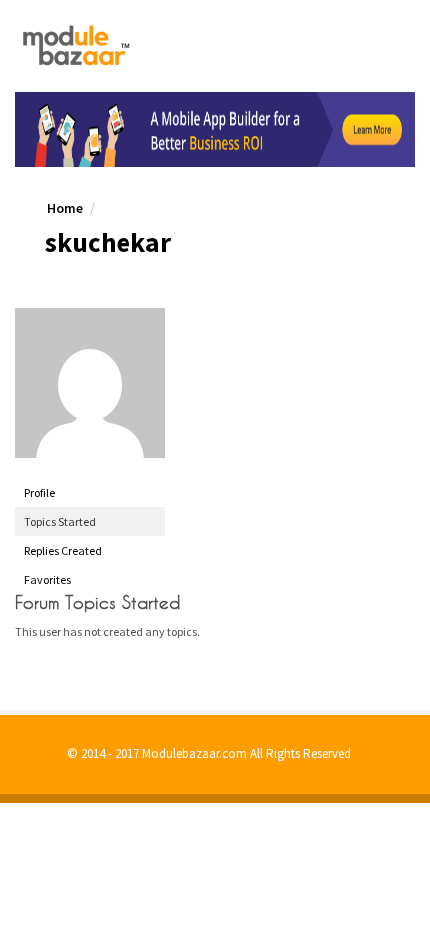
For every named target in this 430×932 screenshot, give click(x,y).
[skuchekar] (90, 383)
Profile (39, 492)
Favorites (47, 579)
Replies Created (63, 550)
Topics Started (60, 521)
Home (65, 208)
